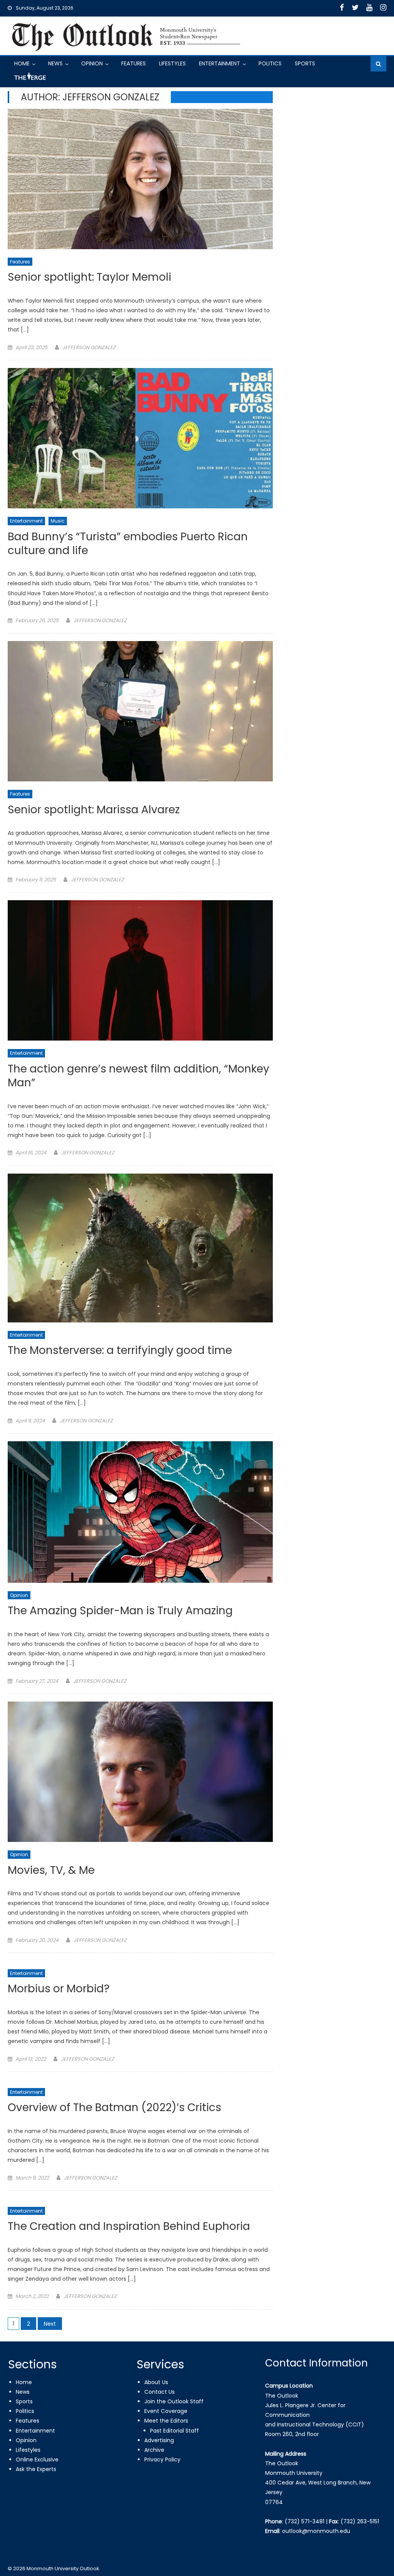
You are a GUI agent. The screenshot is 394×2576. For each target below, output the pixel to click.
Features (134, 63)
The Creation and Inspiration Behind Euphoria (129, 2227)
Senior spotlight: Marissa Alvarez (94, 810)
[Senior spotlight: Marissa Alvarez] (140, 711)
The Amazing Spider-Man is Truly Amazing (120, 1611)
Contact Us (159, 2392)
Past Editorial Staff (174, 2431)
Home (22, 63)
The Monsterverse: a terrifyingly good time (120, 1351)
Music (58, 521)
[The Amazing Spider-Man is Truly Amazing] (140, 1512)
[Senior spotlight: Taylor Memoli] (140, 179)
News (55, 63)
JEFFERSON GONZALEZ (89, 347)
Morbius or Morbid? (59, 1989)
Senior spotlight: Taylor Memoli (89, 277)
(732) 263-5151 (360, 2521)
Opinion (92, 63)
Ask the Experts (36, 2469)
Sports (305, 63)
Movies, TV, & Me (51, 1871)
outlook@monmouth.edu (316, 2531)
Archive (154, 2450)
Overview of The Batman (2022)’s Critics (114, 2108)
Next (50, 2324)
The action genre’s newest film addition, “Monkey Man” (139, 1076)
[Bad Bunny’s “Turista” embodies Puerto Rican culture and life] (140, 438)
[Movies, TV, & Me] (140, 1772)
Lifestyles (172, 63)
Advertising (159, 2440)
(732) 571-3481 (305, 2521)
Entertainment (220, 63)
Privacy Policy (162, 2459)
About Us (156, 2382)
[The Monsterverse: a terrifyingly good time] (140, 1248)
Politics (270, 63)
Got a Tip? (29, 79)
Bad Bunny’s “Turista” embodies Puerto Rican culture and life (128, 544)
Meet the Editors (166, 2421)
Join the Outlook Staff (174, 2401)
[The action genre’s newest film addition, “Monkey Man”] (140, 970)
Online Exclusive (37, 2459)
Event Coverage (166, 2411)
